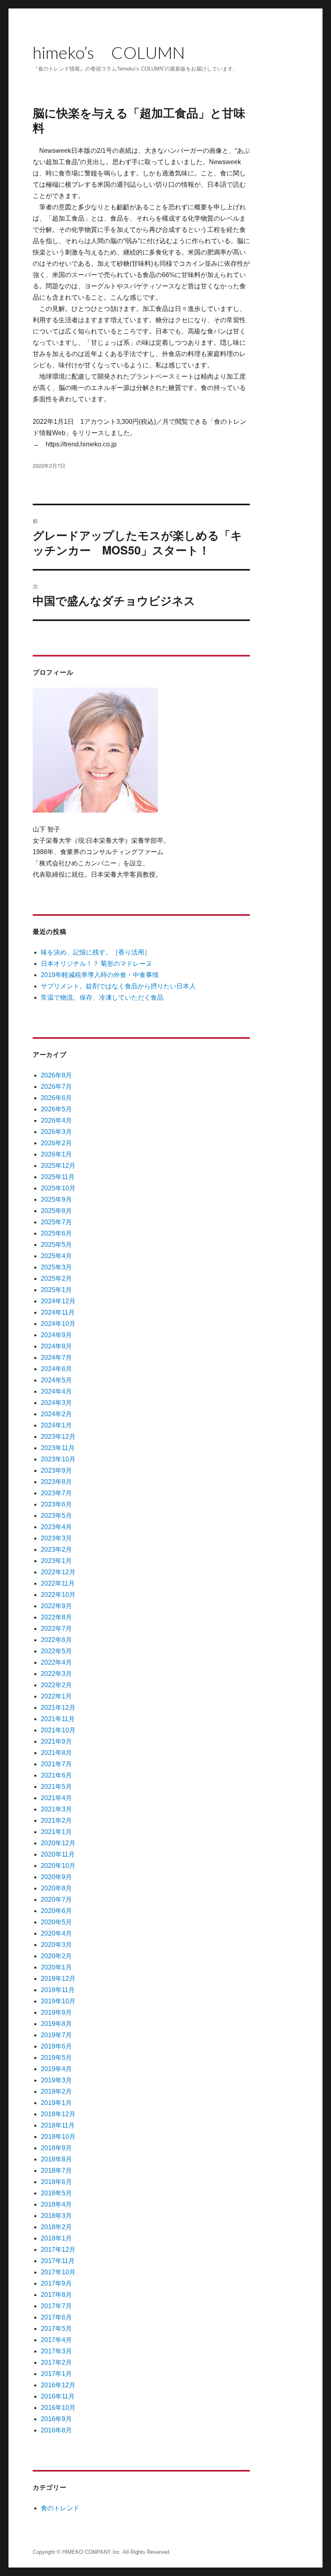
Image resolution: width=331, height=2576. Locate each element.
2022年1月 (56, 1696)
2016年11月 (58, 2396)
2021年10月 (58, 1730)
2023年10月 (58, 1459)
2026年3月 (56, 1132)
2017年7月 (56, 2306)
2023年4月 (56, 1527)
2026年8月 (56, 1075)
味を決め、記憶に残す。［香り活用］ (96, 952)
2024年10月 (58, 1324)
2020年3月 (56, 1945)
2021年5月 (56, 1787)
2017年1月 (56, 2374)
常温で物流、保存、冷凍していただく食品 (102, 997)
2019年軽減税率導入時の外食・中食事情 (100, 975)
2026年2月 (56, 1143)
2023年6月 (56, 1504)
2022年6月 (56, 1640)
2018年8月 (56, 2159)
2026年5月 (56, 1109)
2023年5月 (56, 1516)
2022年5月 (56, 1651)
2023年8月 (56, 1482)
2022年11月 (58, 1583)
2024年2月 (56, 1414)
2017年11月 (58, 2261)
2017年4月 (56, 2340)
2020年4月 (56, 1933)
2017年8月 (56, 2295)
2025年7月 (56, 1222)
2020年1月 (56, 1967)
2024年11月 (58, 1312)
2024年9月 (56, 1335)
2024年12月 (58, 1301)
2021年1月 (56, 1832)
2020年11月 (58, 1854)
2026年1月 (56, 1154)
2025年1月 (56, 1290)
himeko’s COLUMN (109, 52)
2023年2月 (56, 1550)
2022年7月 (56, 1629)
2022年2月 (56, 1685)
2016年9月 (56, 2419)
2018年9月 (56, 2148)
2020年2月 (56, 1956)
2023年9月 (56, 1470)
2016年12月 (58, 2385)
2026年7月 (56, 1087)
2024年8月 (56, 1346)
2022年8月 (56, 1617)
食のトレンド (60, 2508)
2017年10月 (58, 2272)
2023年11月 (58, 1448)
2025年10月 (58, 1188)
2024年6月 (56, 1369)
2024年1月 (56, 1425)
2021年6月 (56, 1775)
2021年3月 (56, 1809)
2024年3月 (56, 1403)
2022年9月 (56, 1606)
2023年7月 (56, 1493)
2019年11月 (58, 1990)
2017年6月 (56, 2317)
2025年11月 (58, 1177)
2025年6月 (56, 1233)
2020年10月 (58, 1866)
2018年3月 (56, 2216)
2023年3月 (56, 1538)
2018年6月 (56, 2182)
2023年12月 (58, 1437)
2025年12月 (58, 1166)
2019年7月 (56, 2035)
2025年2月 (56, 1279)
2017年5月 (56, 2329)
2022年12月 (58, 1572)
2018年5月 (56, 2193)
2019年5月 (56, 2058)
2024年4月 (56, 1391)
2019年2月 (56, 2091)
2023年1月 (56, 1561)
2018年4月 (56, 2204)
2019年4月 (56, 2069)
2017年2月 (56, 2362)
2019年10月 (58, 2001)
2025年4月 (56, 1256)
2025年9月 (56, 1199)
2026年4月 (56, 1120)
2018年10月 (58, 2137)
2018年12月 (58, 2114)
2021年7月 (56, 1764)
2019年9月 (56, 2012)
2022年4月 (56, 1662)
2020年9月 (56, 1877)
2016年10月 (58, 2408)
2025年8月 (56, 1211)
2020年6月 (56, 1911)
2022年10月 (58, 1595)
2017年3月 (56, 2351)
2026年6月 (56, 1098)
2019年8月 (56, 2024)
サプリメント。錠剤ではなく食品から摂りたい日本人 (118, 986)
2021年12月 (58, 1708)
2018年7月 (56, 2171)
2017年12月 (58, 2250)
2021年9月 (56, 1741)
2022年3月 (56, 1674)
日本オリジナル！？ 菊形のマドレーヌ (96, 964)
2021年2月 (56, 1820)
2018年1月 (56, 2238)
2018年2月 (56, 2227)
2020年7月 (56, 1900)
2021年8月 (56, 1753)
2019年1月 (56, 2103)
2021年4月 (56, 1798)
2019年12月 (58, 1979)
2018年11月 (58, 2125)
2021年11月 (58, 1719)
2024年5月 (56, 1380)
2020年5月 (56, 1922)
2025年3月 (56, 1267)
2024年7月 (56, 1358)
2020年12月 (58, 1843)
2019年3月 (56, 2080)
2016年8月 (56, 2430)
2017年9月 (56, 2283)
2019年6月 (56, 2046)
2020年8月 (56, 1888)
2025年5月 (56, 1245)
